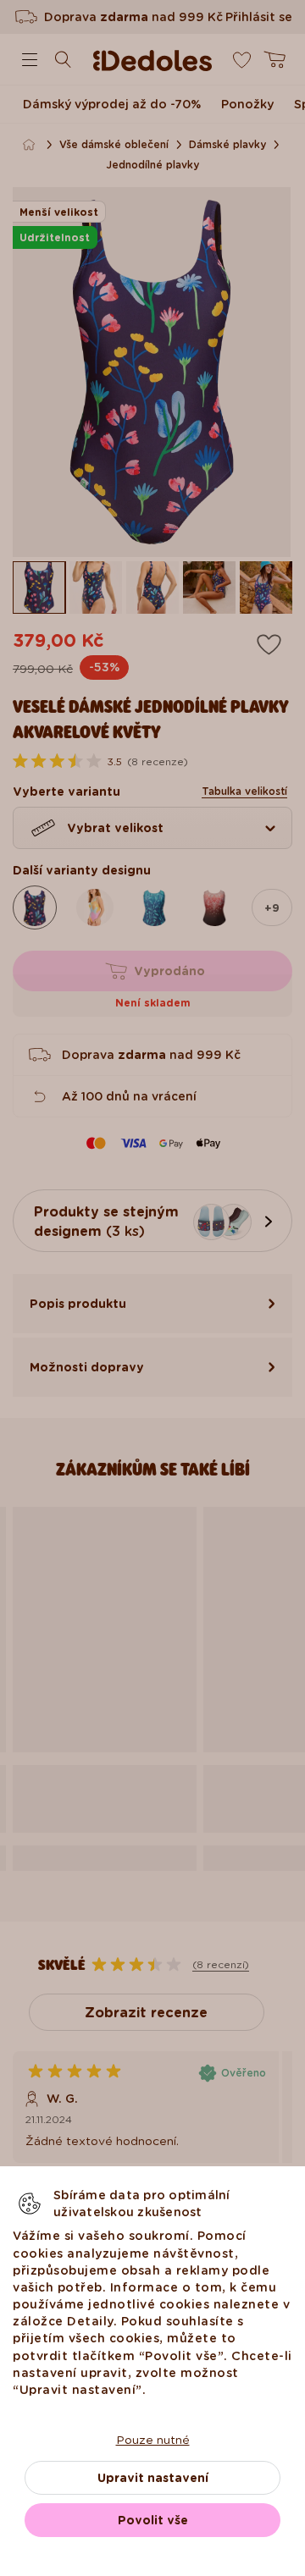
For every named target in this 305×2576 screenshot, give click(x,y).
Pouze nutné (153, 2440)
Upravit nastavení (153, 2478)
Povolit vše (153, 2520)
